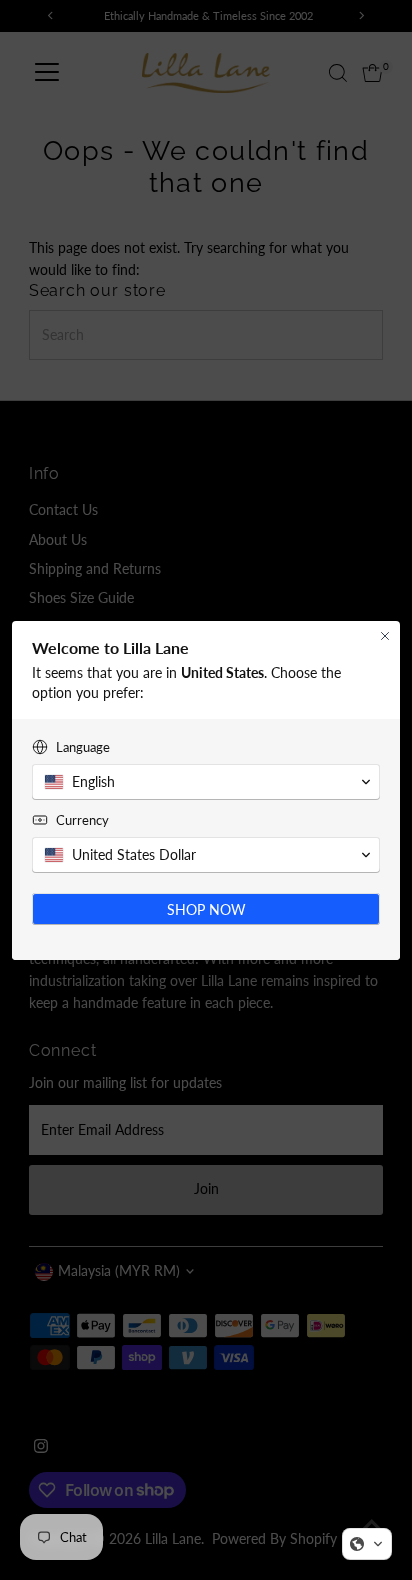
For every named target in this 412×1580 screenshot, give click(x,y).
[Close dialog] (385, 636)
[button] (367, 1544)
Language (83, 747)
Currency (82, 820)
